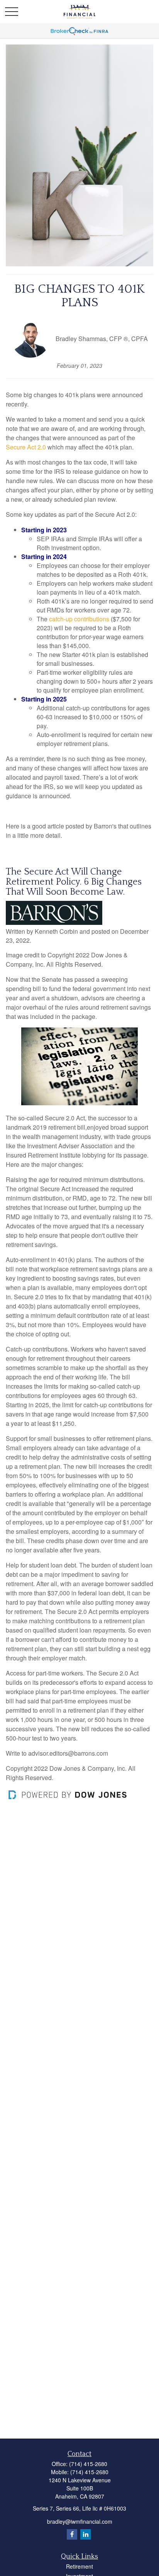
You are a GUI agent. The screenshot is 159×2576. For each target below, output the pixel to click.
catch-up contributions (79, 619)
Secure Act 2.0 (27, 447)
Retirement (79, 2566)
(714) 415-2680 (88, 2464)
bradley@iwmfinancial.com (80, 2521)
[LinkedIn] (85, 2534)
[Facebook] (72, 2534)
